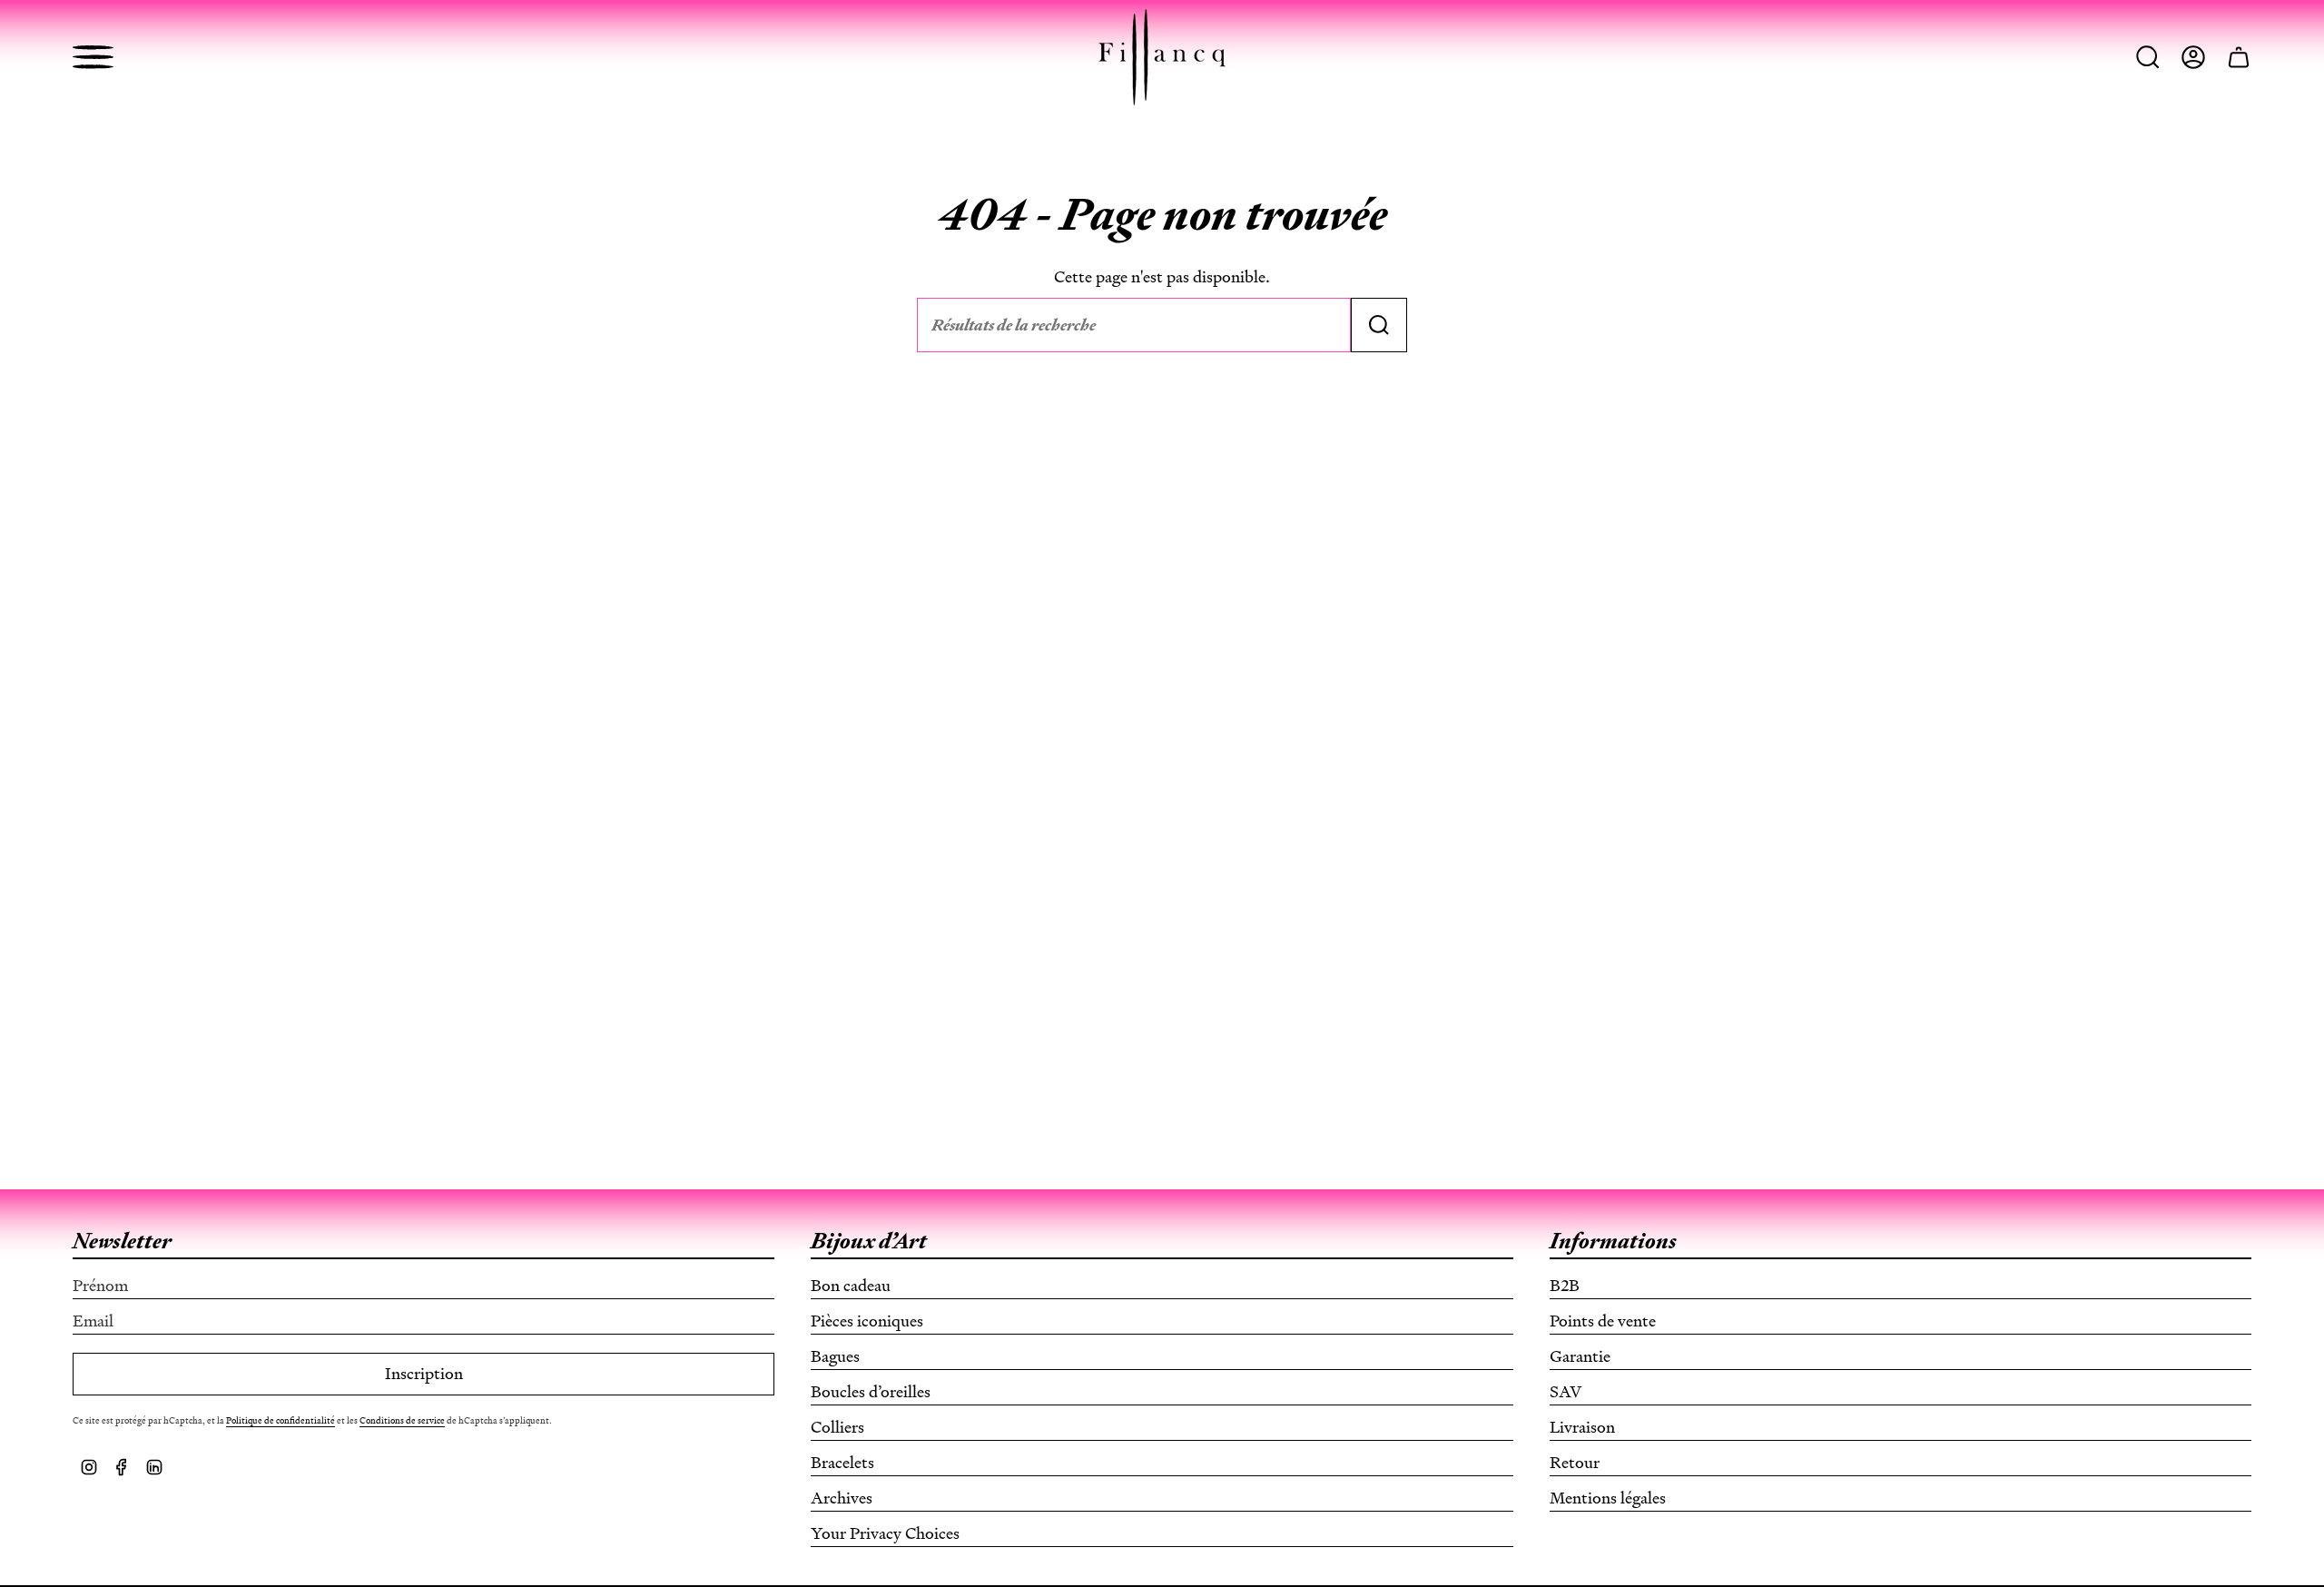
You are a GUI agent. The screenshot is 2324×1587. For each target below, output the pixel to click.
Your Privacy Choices (885, 1533)
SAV (1566, 1392)
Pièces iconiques (867, 1321)
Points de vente (1603, 1321)
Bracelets (842, 1463)
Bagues (835, 1356)
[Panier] (2239, 57)
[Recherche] (1379, 325)
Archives (842, 1498)
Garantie (1580, 1356)
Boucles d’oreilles (871, 1392)
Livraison (1582, 1427)
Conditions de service (402, 1420)
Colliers (837, 1427)
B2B (1565, 1286)
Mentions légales (1608, 1498)
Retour (1575, 1463)
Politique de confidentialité (281, 1420)
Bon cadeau (851, 1286)
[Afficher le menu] (93, 57)
